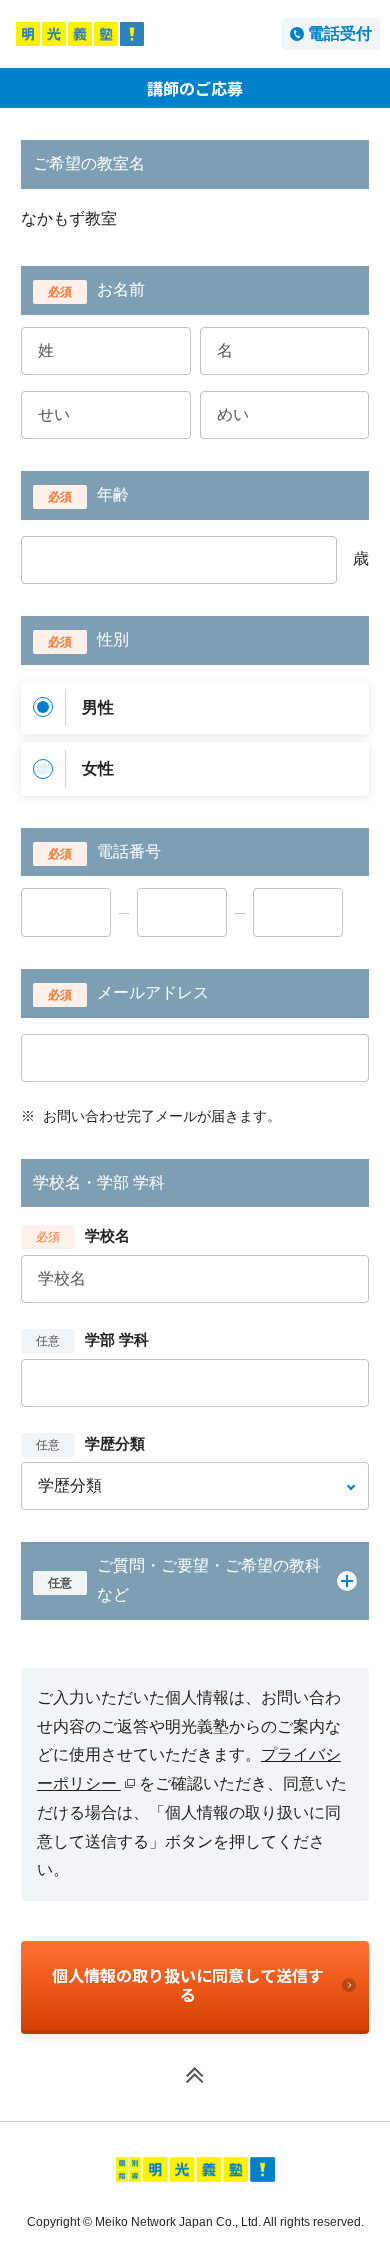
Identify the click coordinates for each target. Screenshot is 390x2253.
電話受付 (340, 33)
